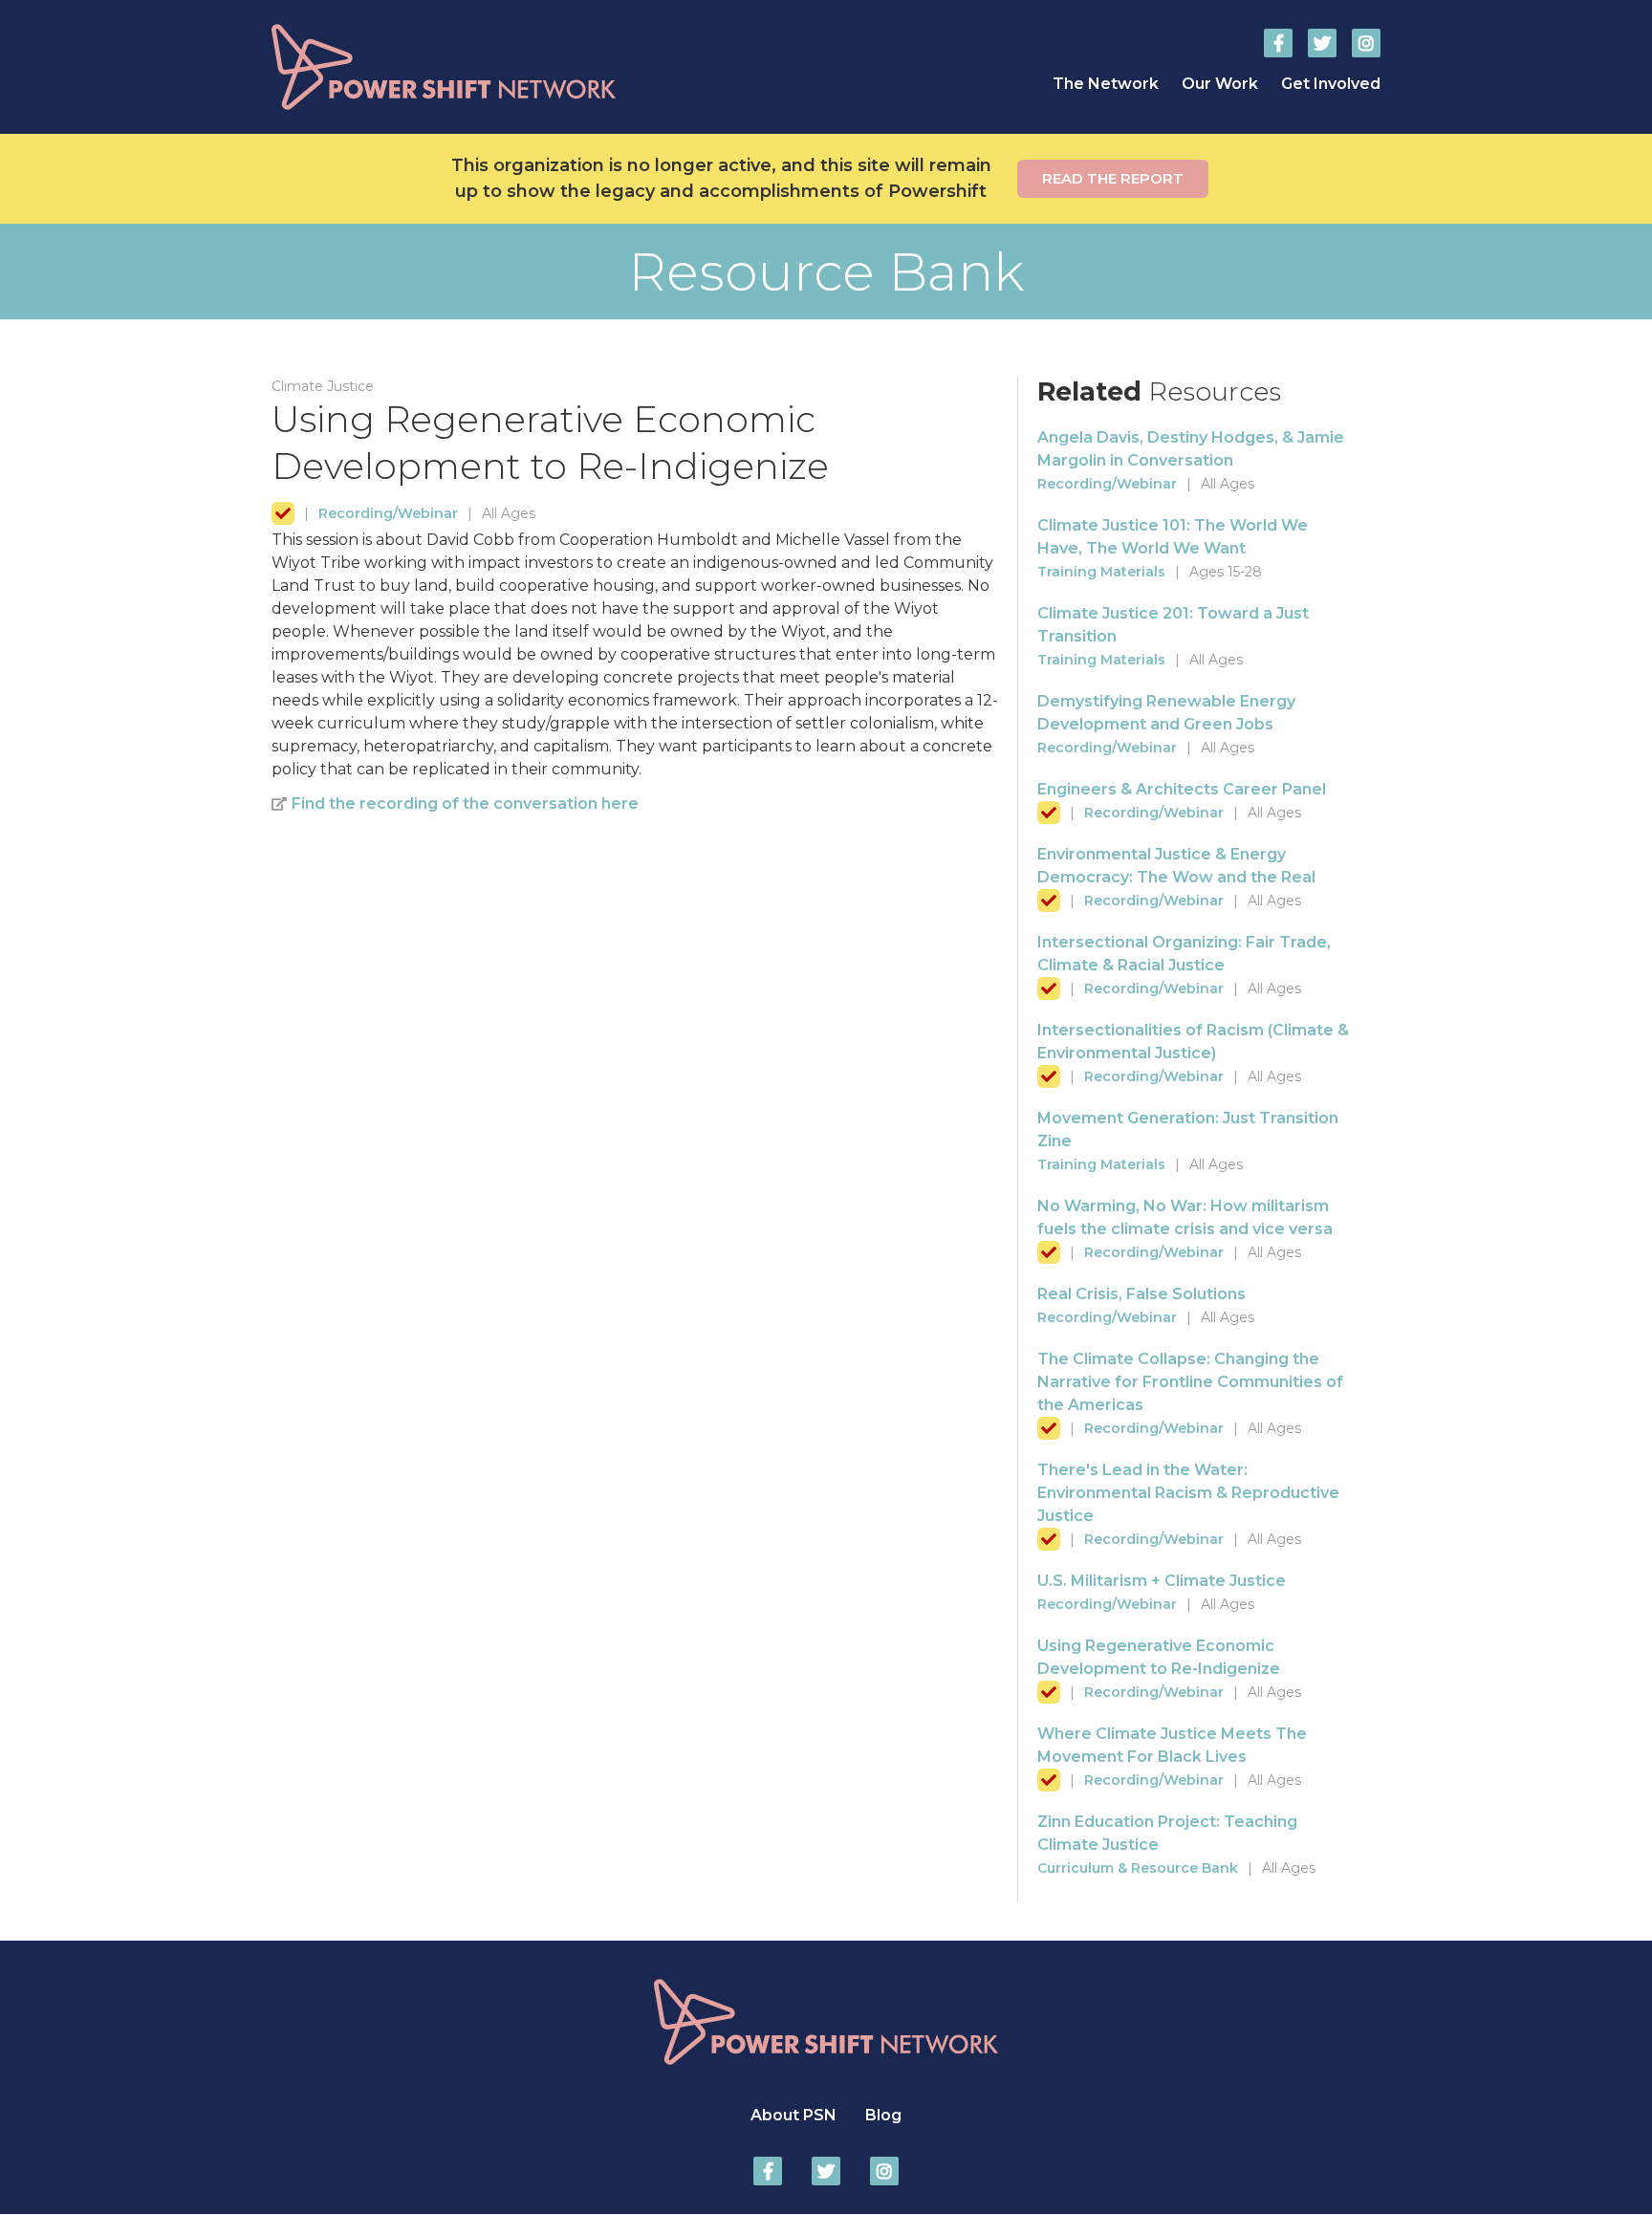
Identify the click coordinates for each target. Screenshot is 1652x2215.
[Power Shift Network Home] (491, 67)
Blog (883, 2115)
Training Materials (1101, 572)
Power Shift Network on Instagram (1366, 43)
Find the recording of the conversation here (465, 803)
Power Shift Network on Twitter (1322, 43)
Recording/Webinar (388, 513)
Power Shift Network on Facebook (1278, 43)
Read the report (1113, 178)
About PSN (793, 2115)
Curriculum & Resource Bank (1138, 1868)
